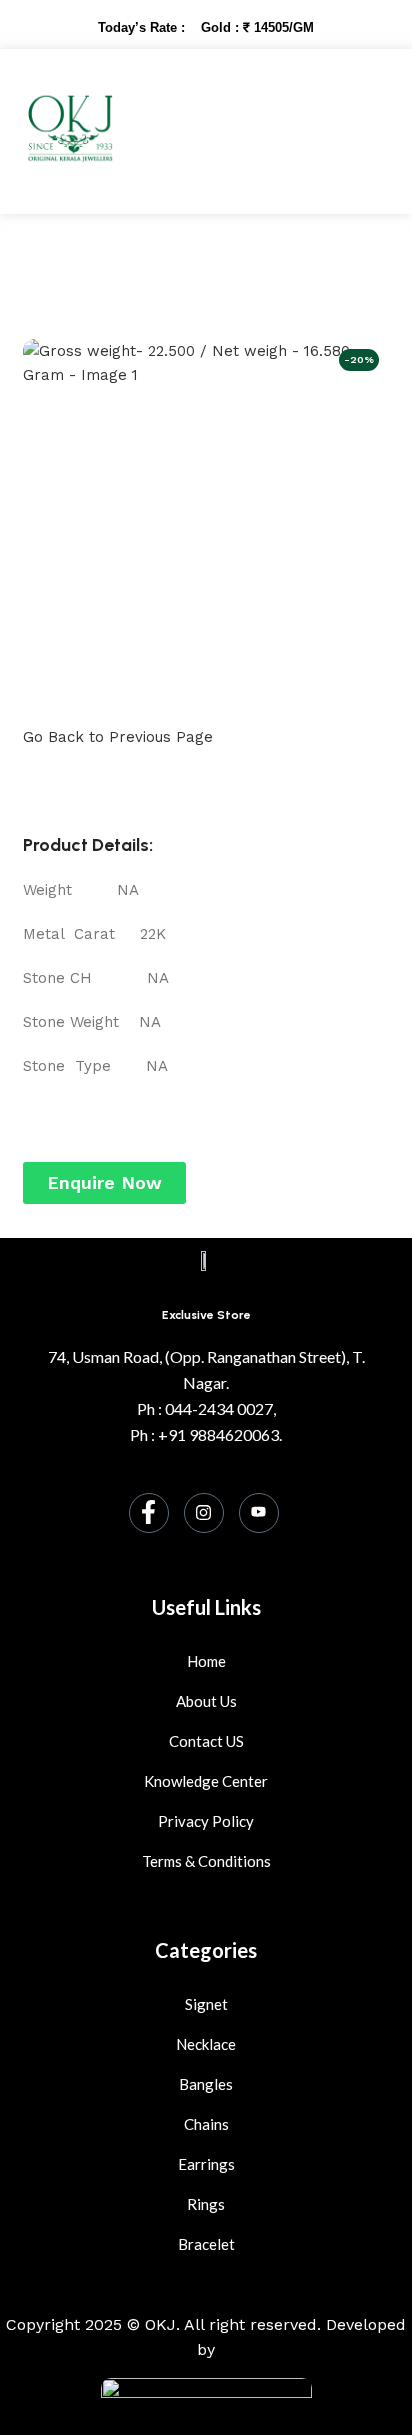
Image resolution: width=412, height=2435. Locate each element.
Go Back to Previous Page (118, 737)
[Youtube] (259, 1513)
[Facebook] (149, 1513)
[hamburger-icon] (351, 131)
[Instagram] (204, 1513)
